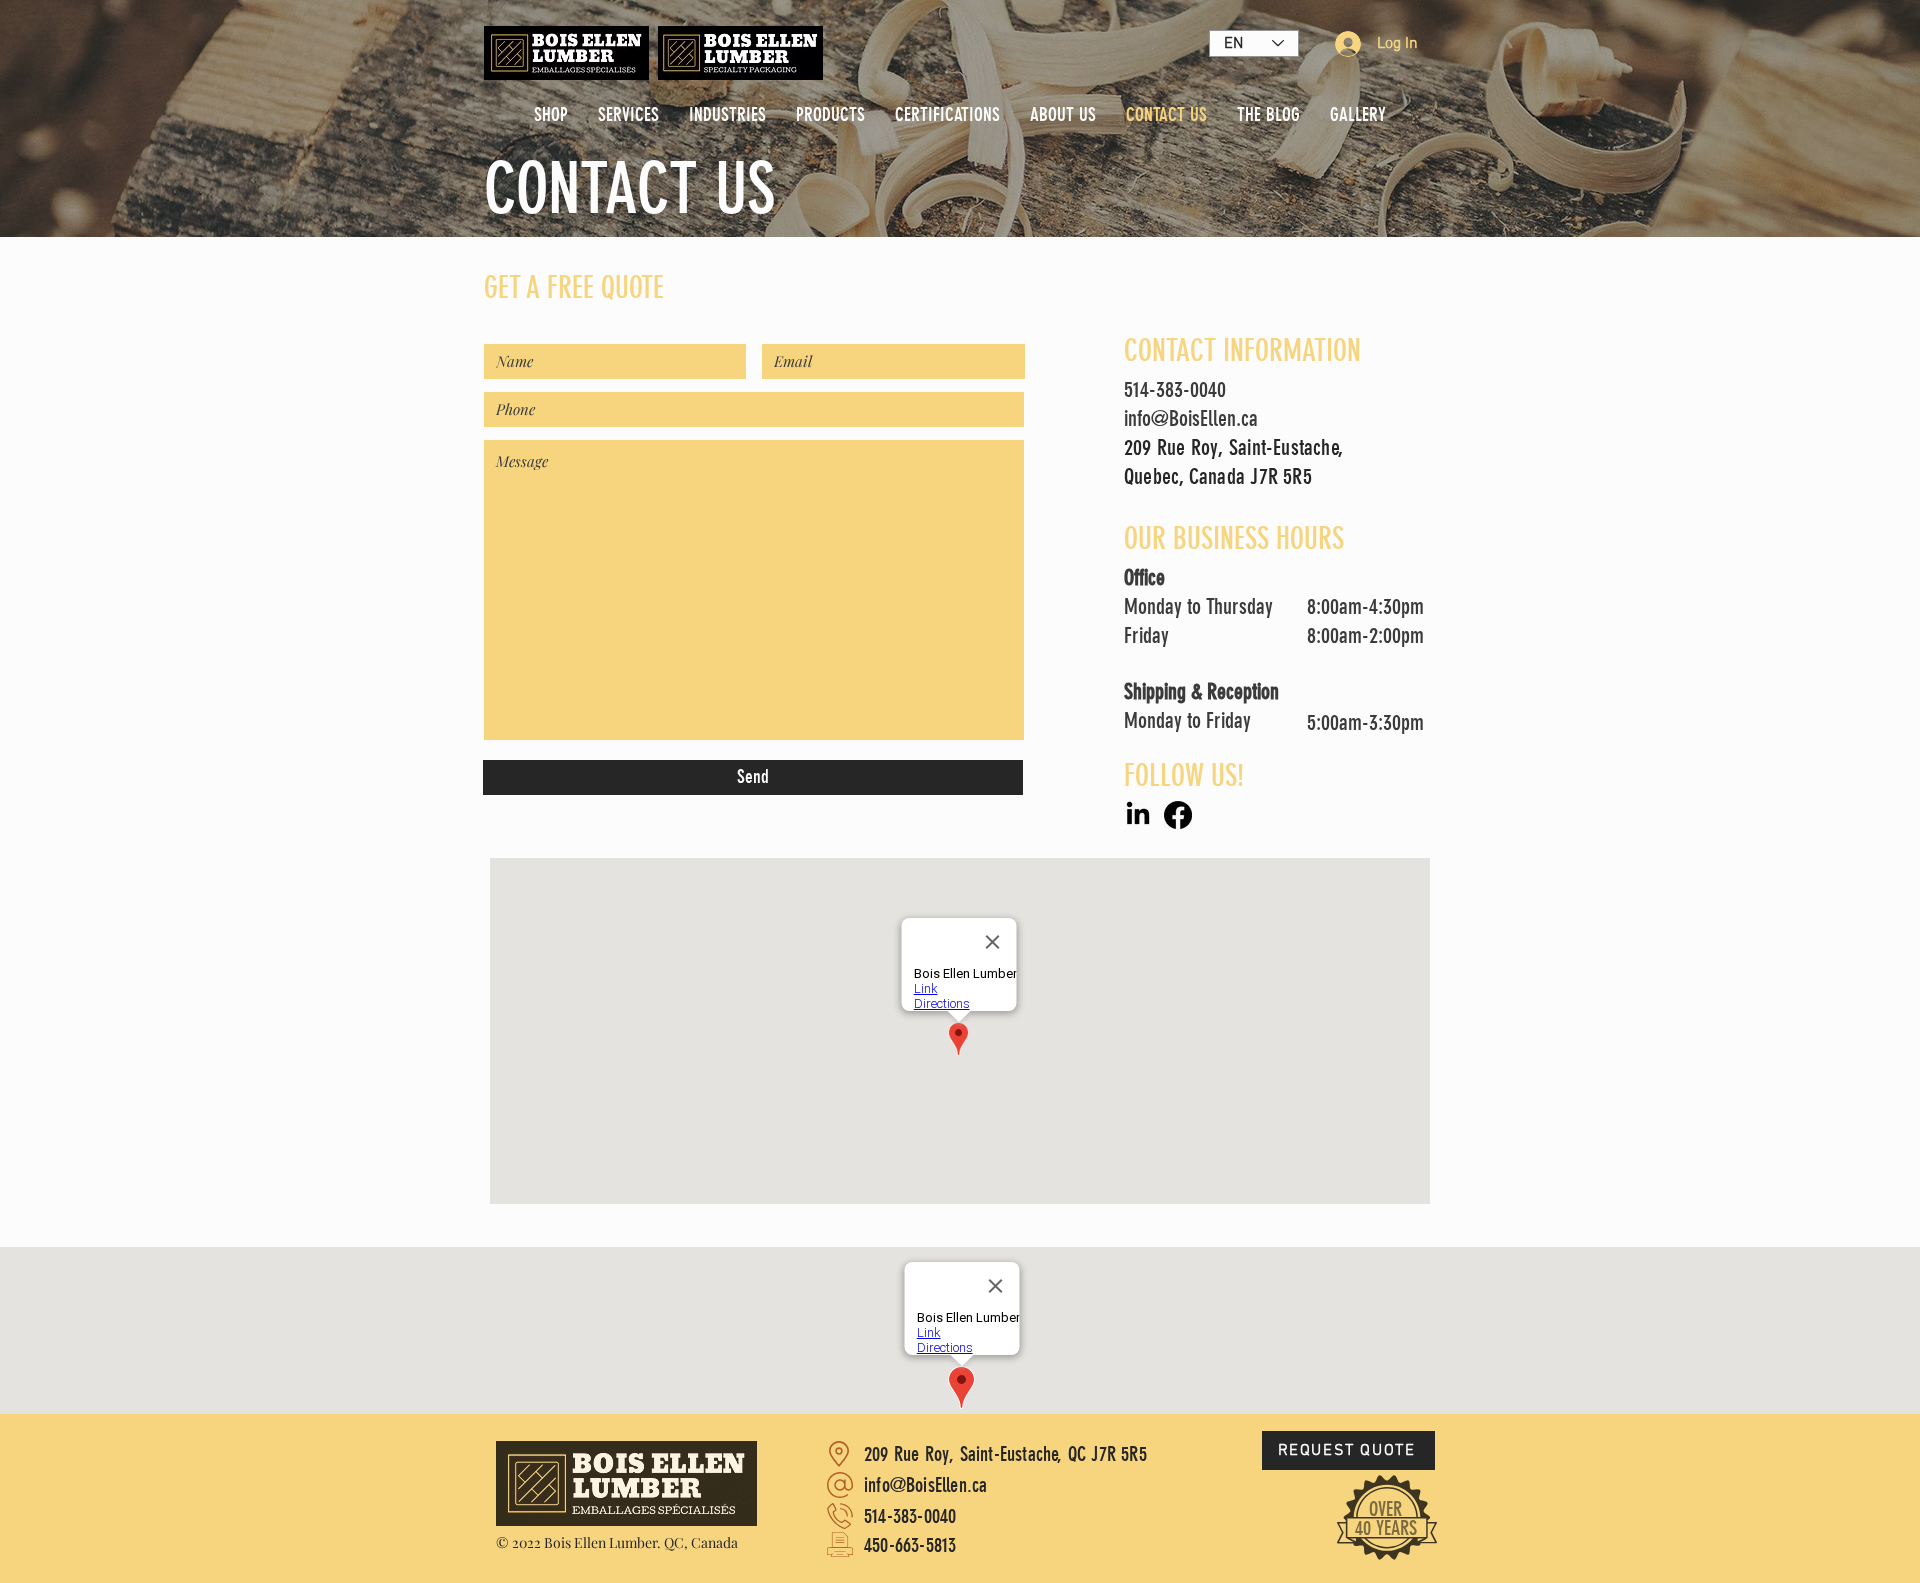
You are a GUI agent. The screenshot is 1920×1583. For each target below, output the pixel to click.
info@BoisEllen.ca (1191, 418)
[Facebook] (1178, 815)
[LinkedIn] (1138, 815)
